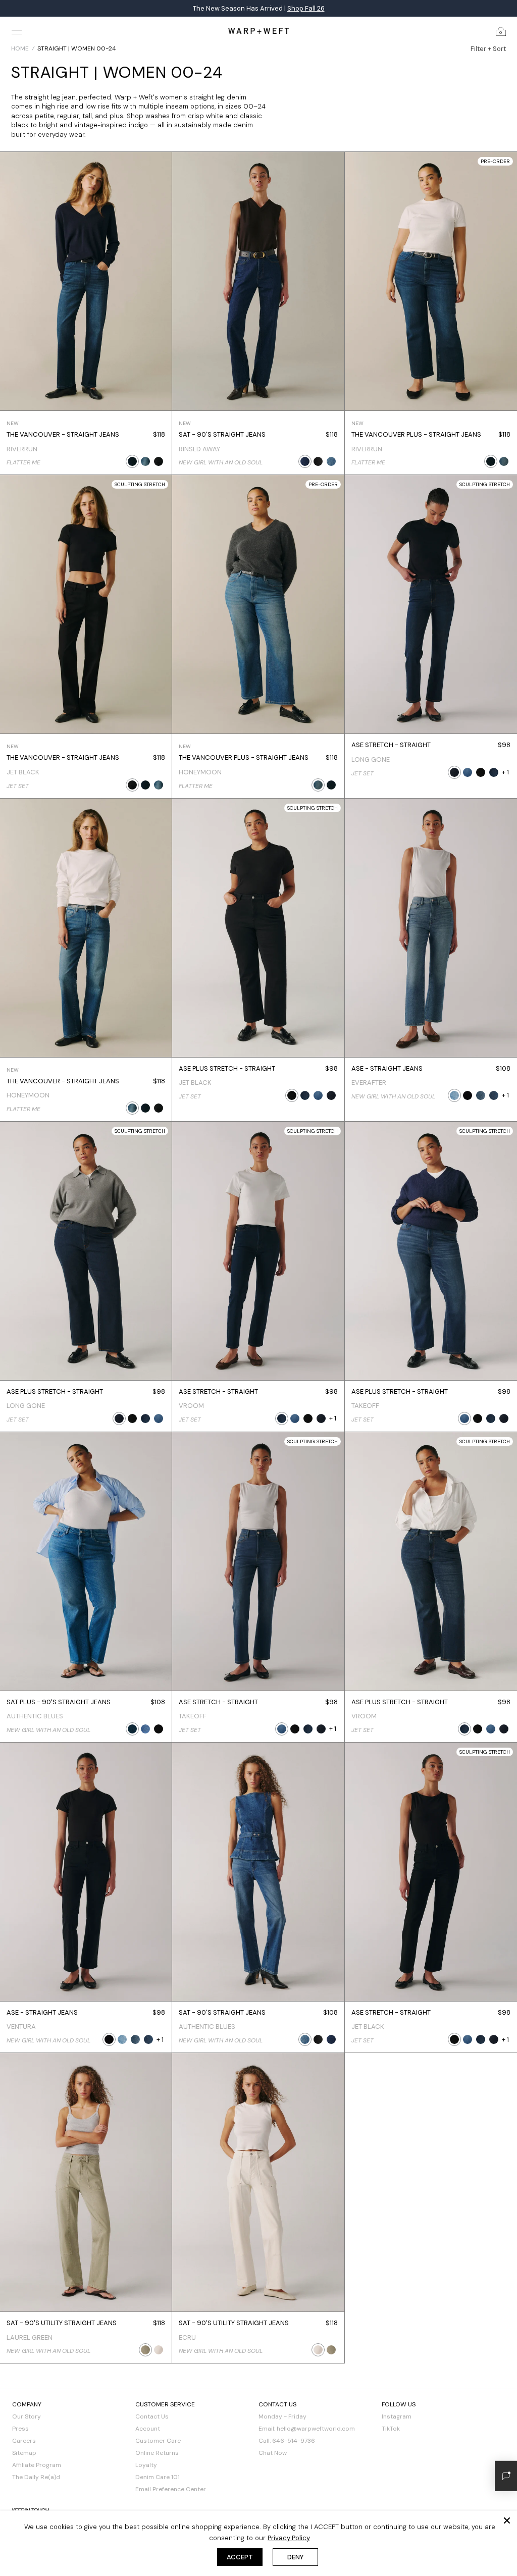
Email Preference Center (171, 2489)
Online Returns (157, 2453)
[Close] (507, 2520)
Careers (24, 2441)
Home (20, 48)
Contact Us (152, 2416)
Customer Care (158, 2441)
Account (148, 2429)
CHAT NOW (344, 8)
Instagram (397, 2416)
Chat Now (273, 2453)
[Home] (258, 31)
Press (20, 2429)
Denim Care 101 (158, 2477)
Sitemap (24, 2453)
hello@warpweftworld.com (316, 2429)
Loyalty (146, 2465)
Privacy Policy (289, 2538)
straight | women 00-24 (77, 48)
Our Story (27, 2416)
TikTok (391, 2429)
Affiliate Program (37, 2465)
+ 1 (505, 772)
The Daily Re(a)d (36, 2477)
